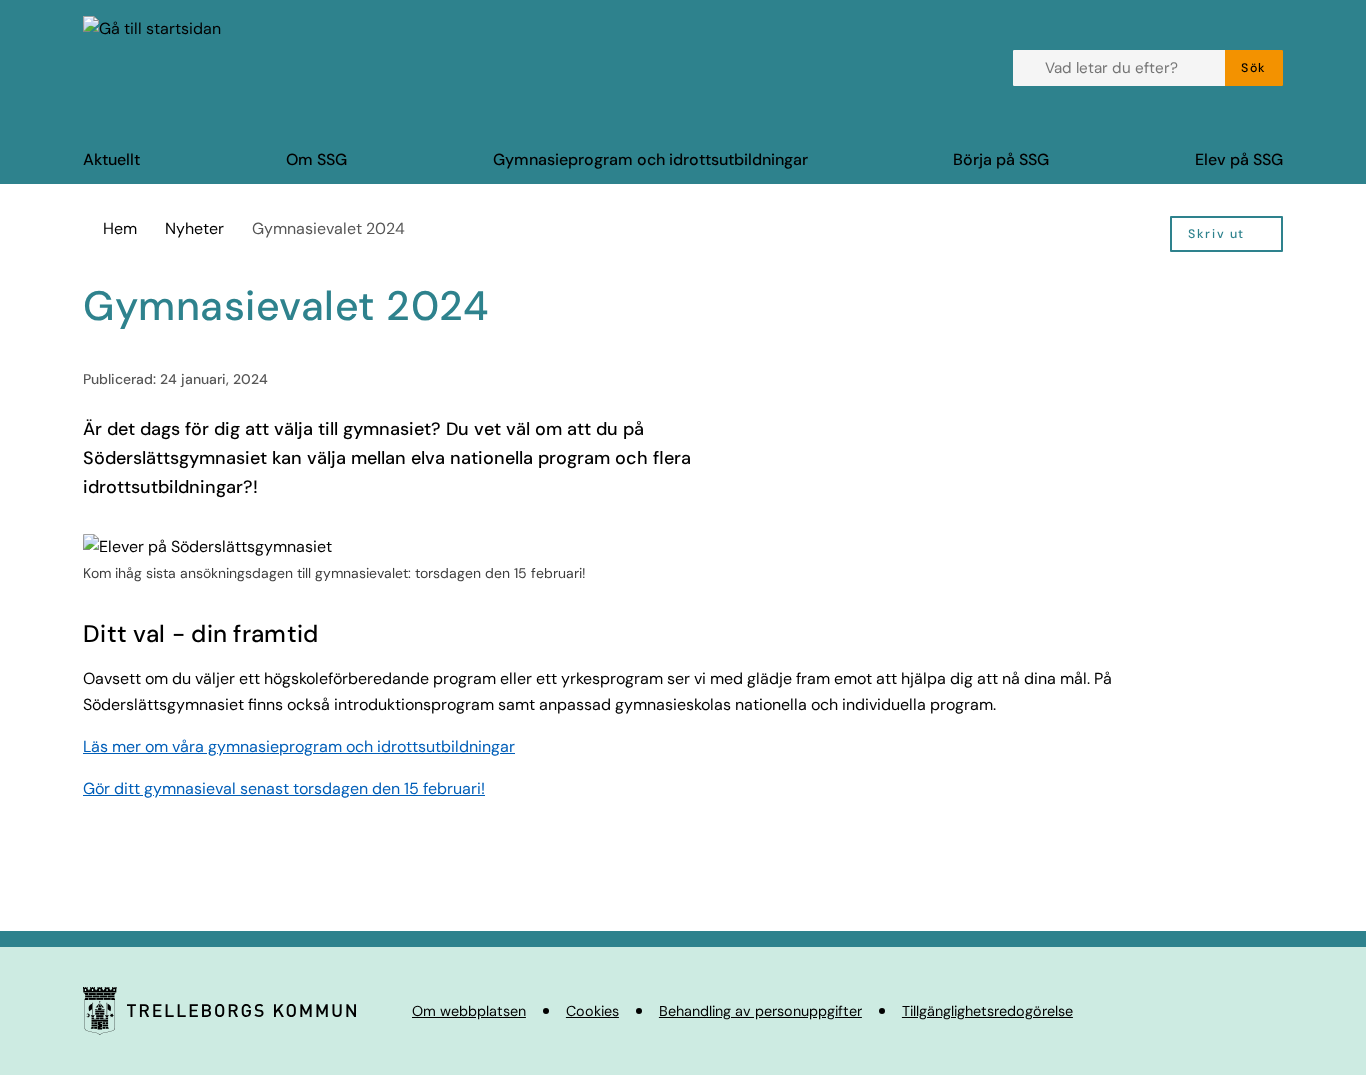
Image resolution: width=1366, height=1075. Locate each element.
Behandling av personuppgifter (760, 1011)
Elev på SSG (1239, 159)
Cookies (592, 1011)
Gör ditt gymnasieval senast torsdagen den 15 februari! (284, 788)
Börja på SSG (1001, 159)
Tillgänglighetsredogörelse (987, 1011)
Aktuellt (111, 159)
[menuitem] (1226, 234)
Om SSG (316, 159)
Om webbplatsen (469, 1011)
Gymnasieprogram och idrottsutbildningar (650, 159)
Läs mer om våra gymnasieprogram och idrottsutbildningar (299, 746)
